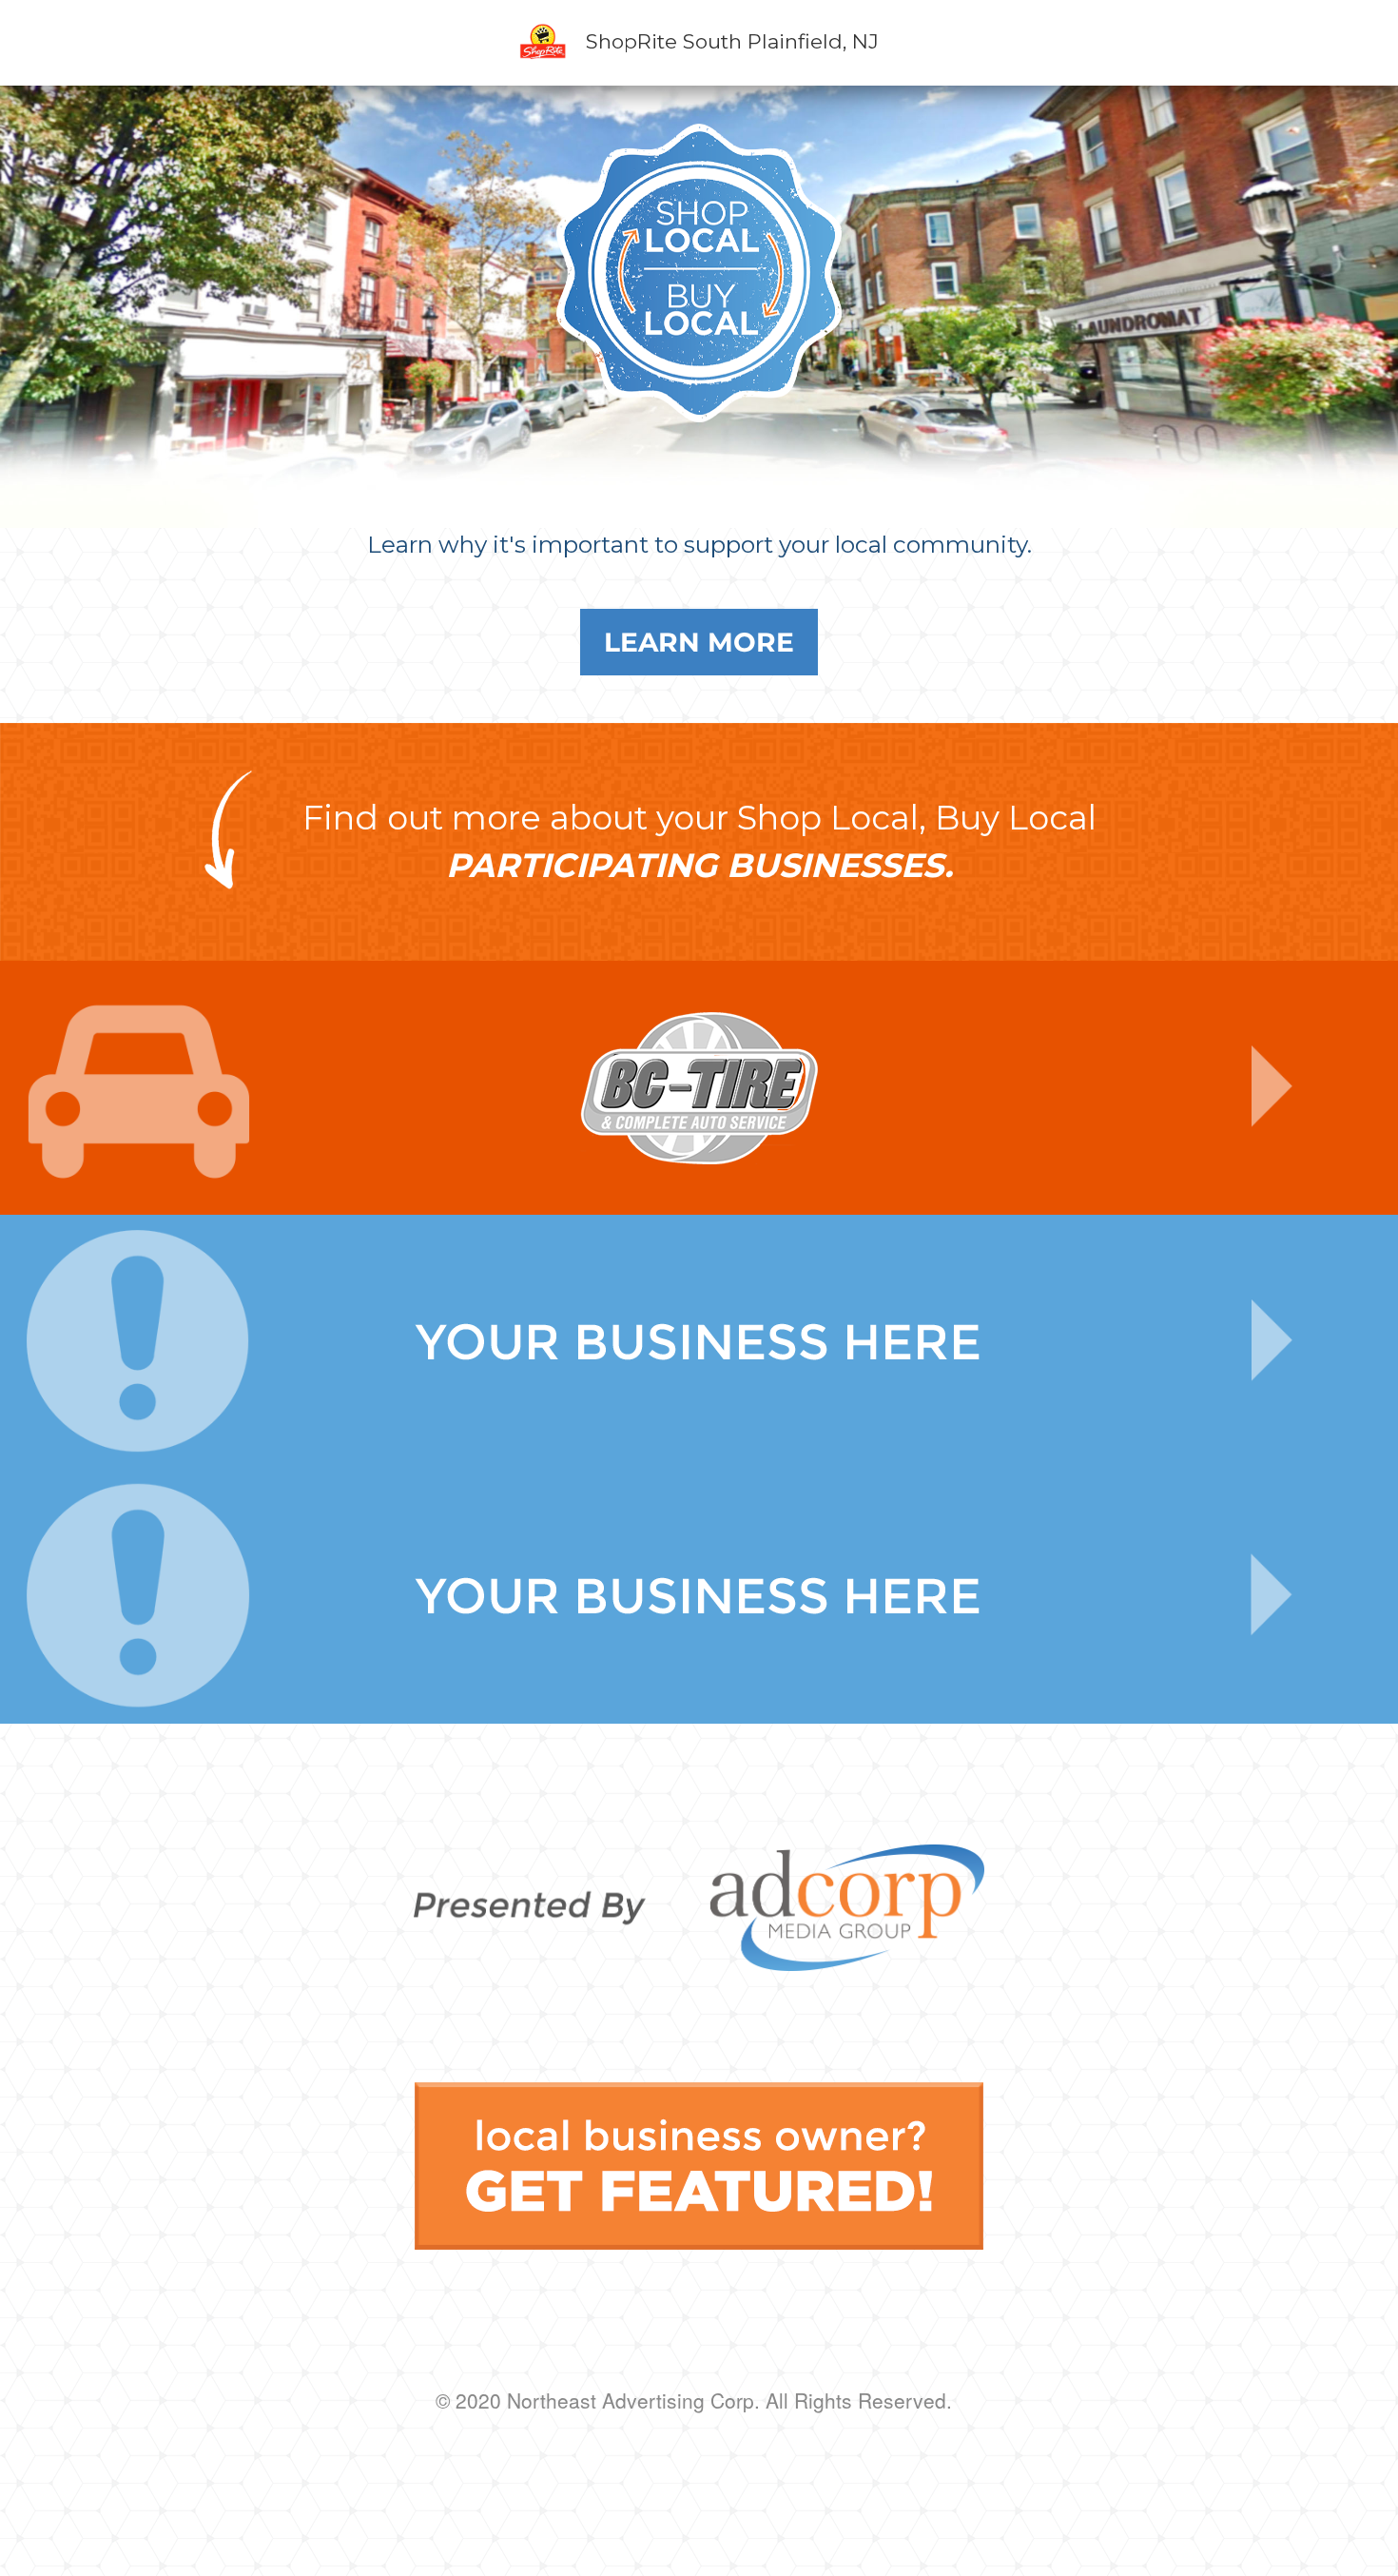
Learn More (699, 642)
